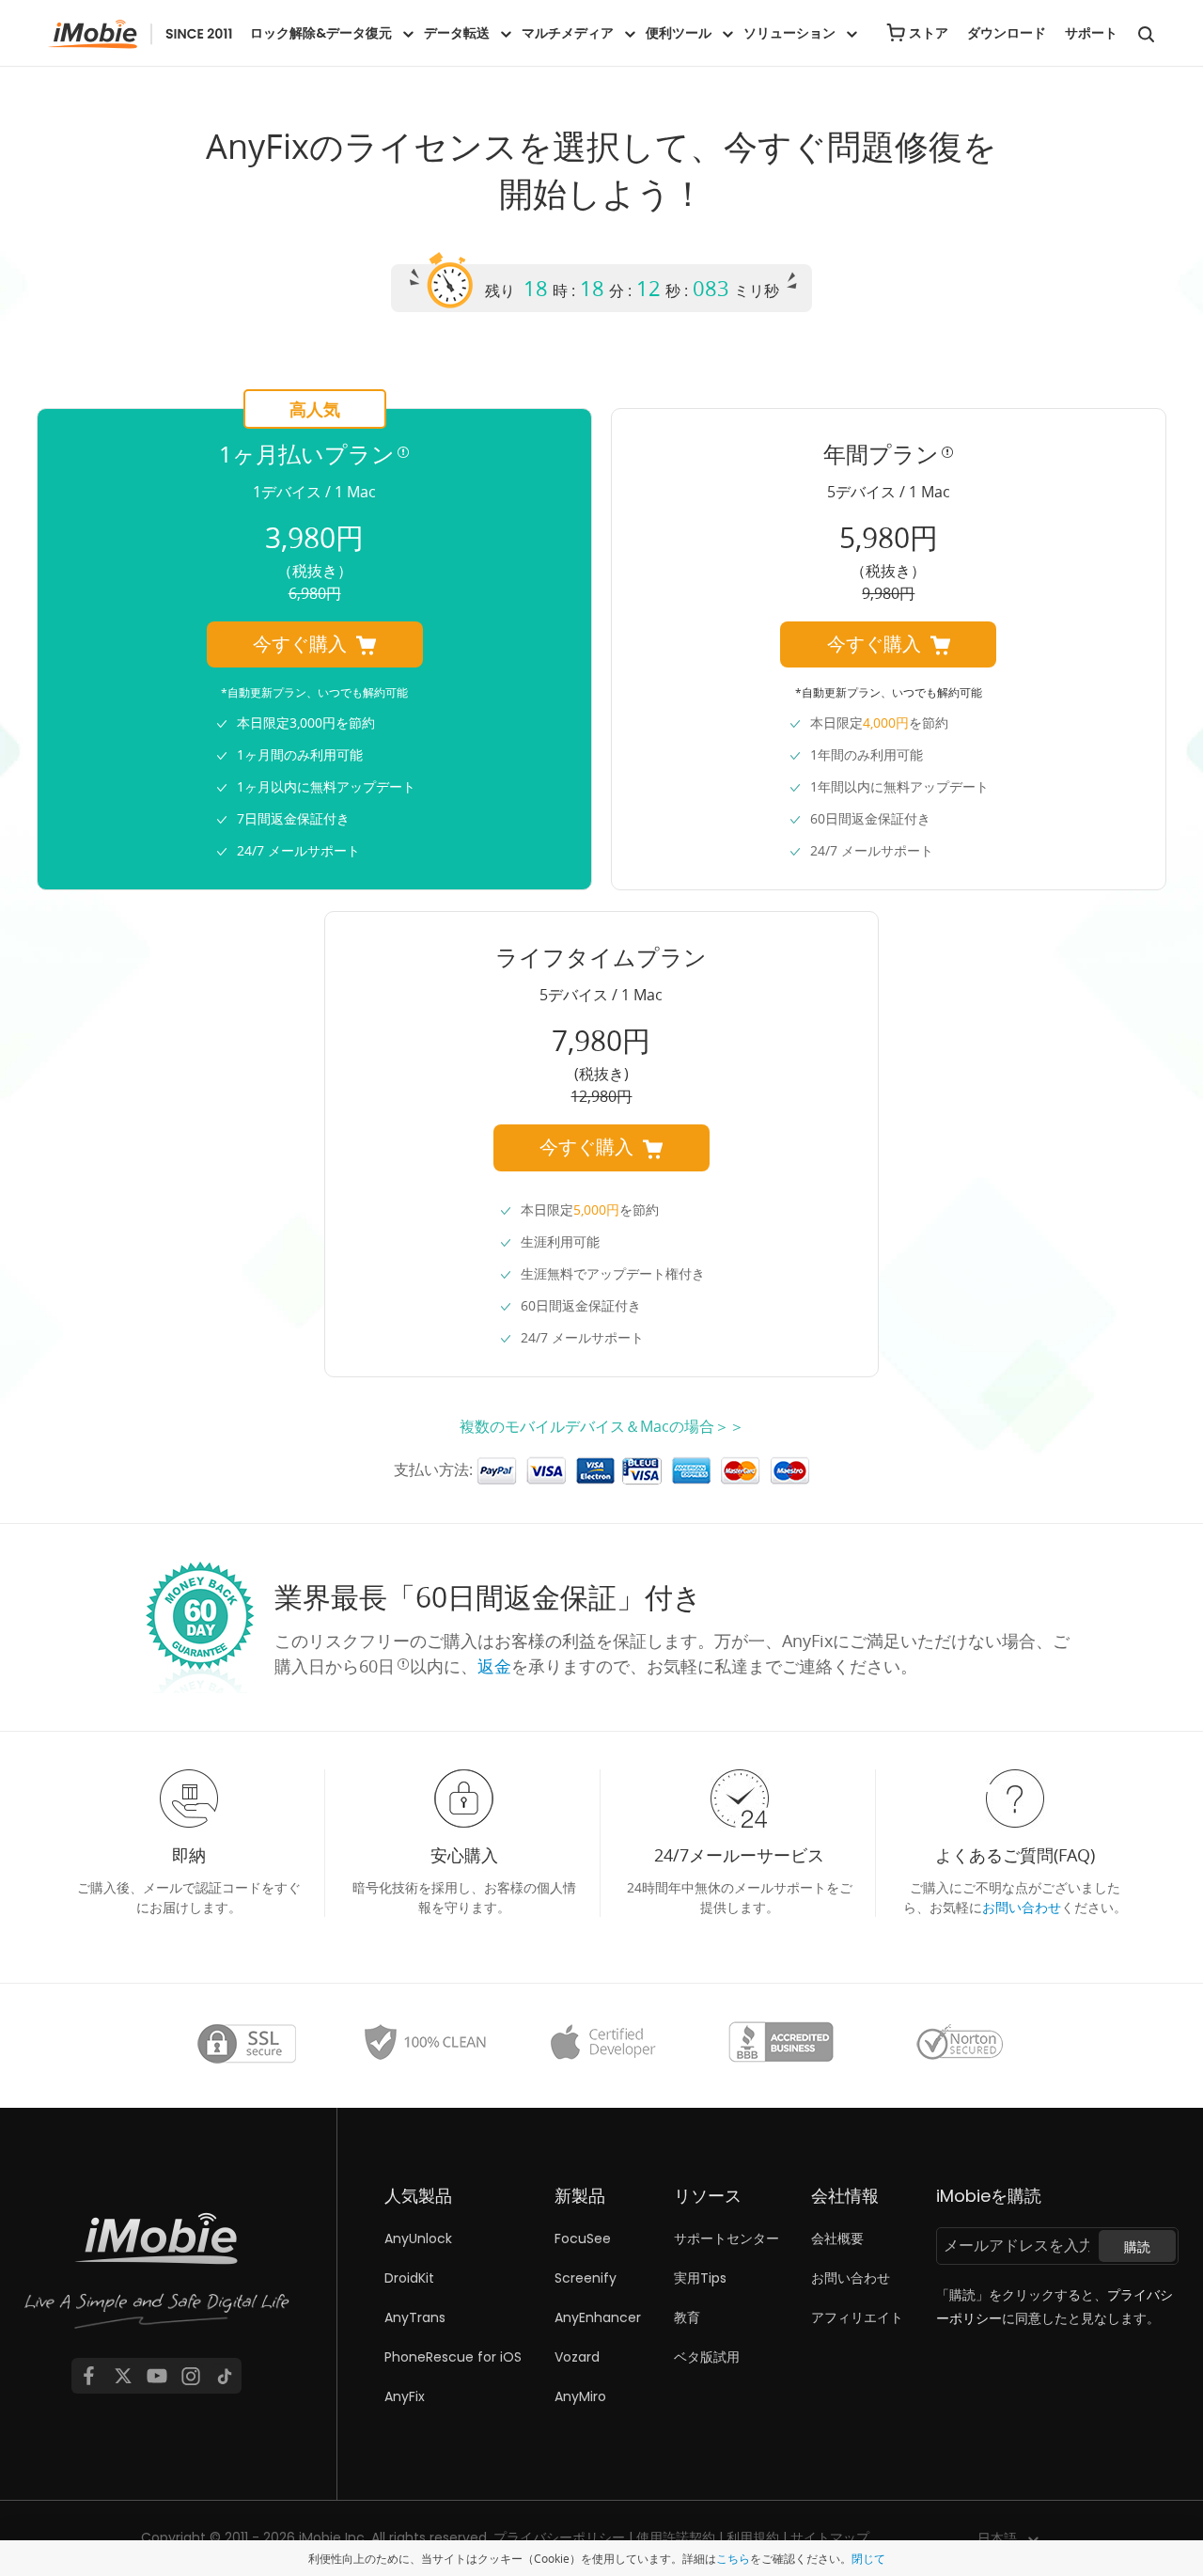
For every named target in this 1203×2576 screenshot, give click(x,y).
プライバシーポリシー (559, 2537)
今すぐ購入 (300, 644)
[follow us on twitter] (123, 2376)
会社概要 (837, 2238)
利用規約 (753, 2537)
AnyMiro (580, 2396)
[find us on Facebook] (88, 2376)
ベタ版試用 (707, 2357)
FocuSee (583, 2238)
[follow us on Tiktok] (225, 2376)
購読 (1137, 2247)
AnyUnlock (418, 2238)
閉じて (868, 2558)
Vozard (577, 2357)
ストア (929, 33)
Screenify (586, 2278)
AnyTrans (415, 2317)
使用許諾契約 (676, 2537)
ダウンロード (1007, 33)
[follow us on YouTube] (157, 2376)
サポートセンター (726, 2238)
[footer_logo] (157, 2276)
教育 (687, 2317)
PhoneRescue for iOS (453, 2357)
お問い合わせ (1022, 1907)
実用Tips (700, 2278)
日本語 (997, 2538)
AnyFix (405, 2396)
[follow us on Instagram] (191, 2376)
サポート (1091, 33)
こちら (733, 2558)
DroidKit (409, 2278)
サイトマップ (830, 2537)
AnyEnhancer (598, 2317)
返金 (494, 1666)
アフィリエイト (857, 2317)
